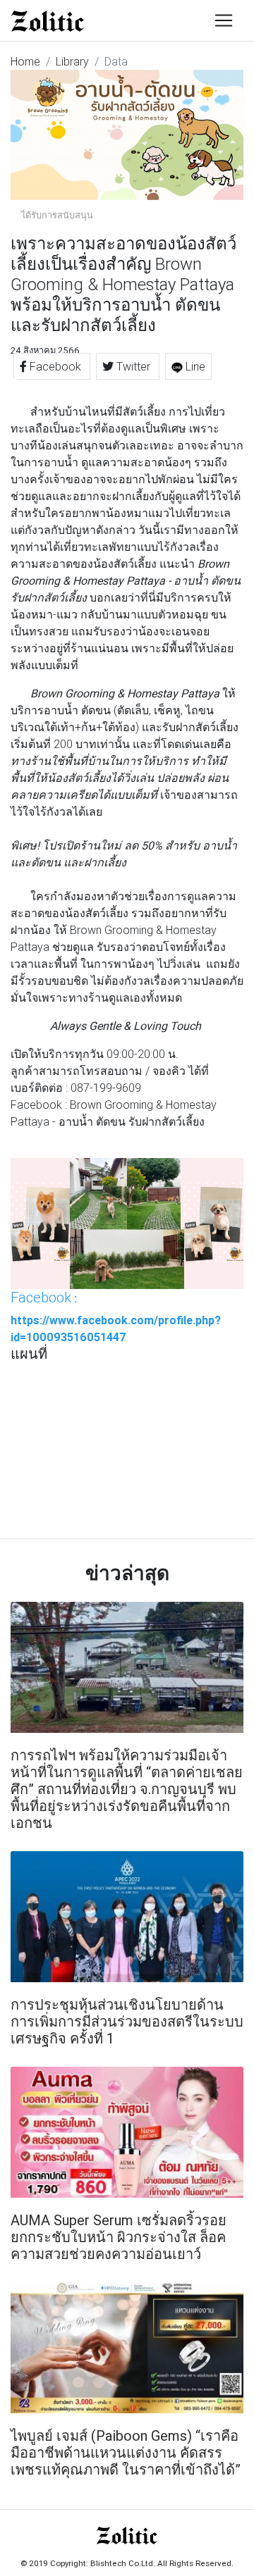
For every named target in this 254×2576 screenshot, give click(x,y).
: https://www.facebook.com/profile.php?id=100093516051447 (116, 1317)
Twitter (133, 366)
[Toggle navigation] (224, 20)
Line (194, 366)
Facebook (55, 366)
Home (25, 61)
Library (72, 61)
